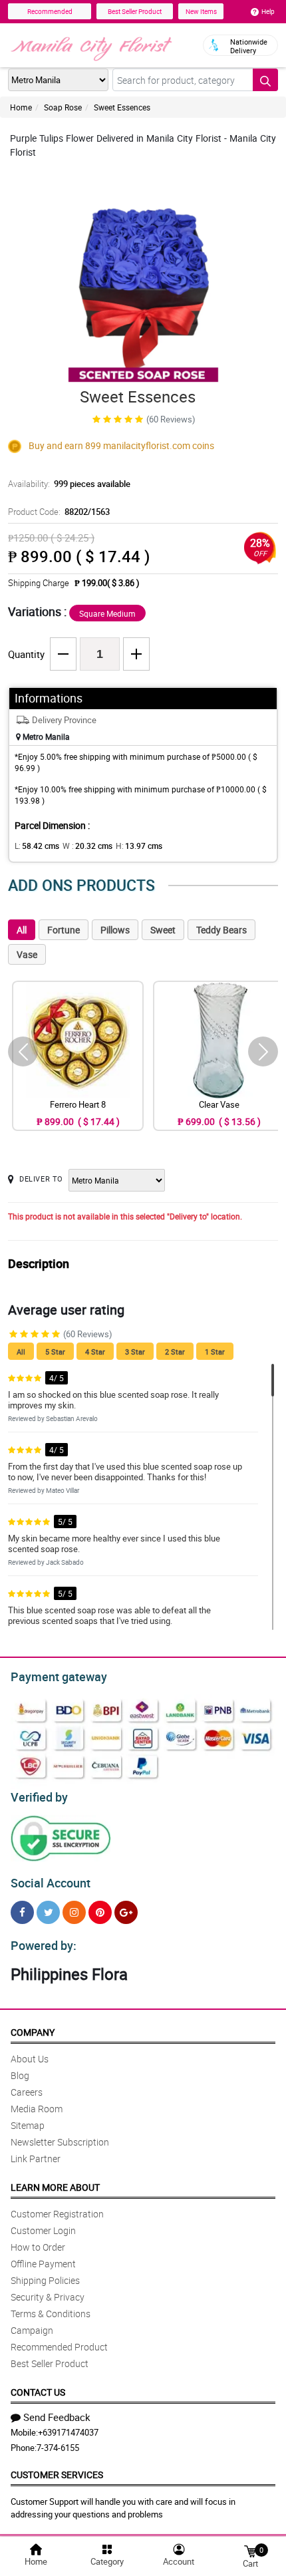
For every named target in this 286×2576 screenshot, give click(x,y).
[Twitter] (48, 1912)
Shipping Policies (45, 2280)
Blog (20, 2075)
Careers (27, 2092)
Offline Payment (43, 2264)
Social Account (51, 1883)
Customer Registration (57, 2214)
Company (33, 2032)
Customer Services (57, 2475)
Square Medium (107, 613)
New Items (201, 11)
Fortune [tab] (64, 930)
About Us (30, 2059)
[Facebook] (22, 1912)
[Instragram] (74, 1912)
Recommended (50, 11)
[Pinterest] (100, 1912)
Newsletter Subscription (60, 2142)
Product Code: (59, 512)
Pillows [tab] (115, 930)
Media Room (37, 2109)
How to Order (38, 2247)
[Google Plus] (126, 1912)
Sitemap (28, 2125)
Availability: (69, 484)
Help (268, 11)
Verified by (39, 1797)
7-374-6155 (58, 2448)
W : (87, 846)
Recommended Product (59, 2347)
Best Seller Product (135, 11)
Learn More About (55, 2187)
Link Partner (36, 2159)
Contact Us (38, 2392)
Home (21, 107)
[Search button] (265, 80)
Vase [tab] (27, 954)
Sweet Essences (122, 107)
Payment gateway (59, 1677)
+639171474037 (68, 2432)
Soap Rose (63, 107)
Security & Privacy (48, 2297)
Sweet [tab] (163, 930)
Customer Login (43, 2230)
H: (139, 846)
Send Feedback (57, 2417)
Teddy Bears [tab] (221, 930)
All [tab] (22, 930)
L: (37, 846)
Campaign (32, 2330)
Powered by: (44, 1945)
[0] (250, 2550)
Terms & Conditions (51, 2314)
